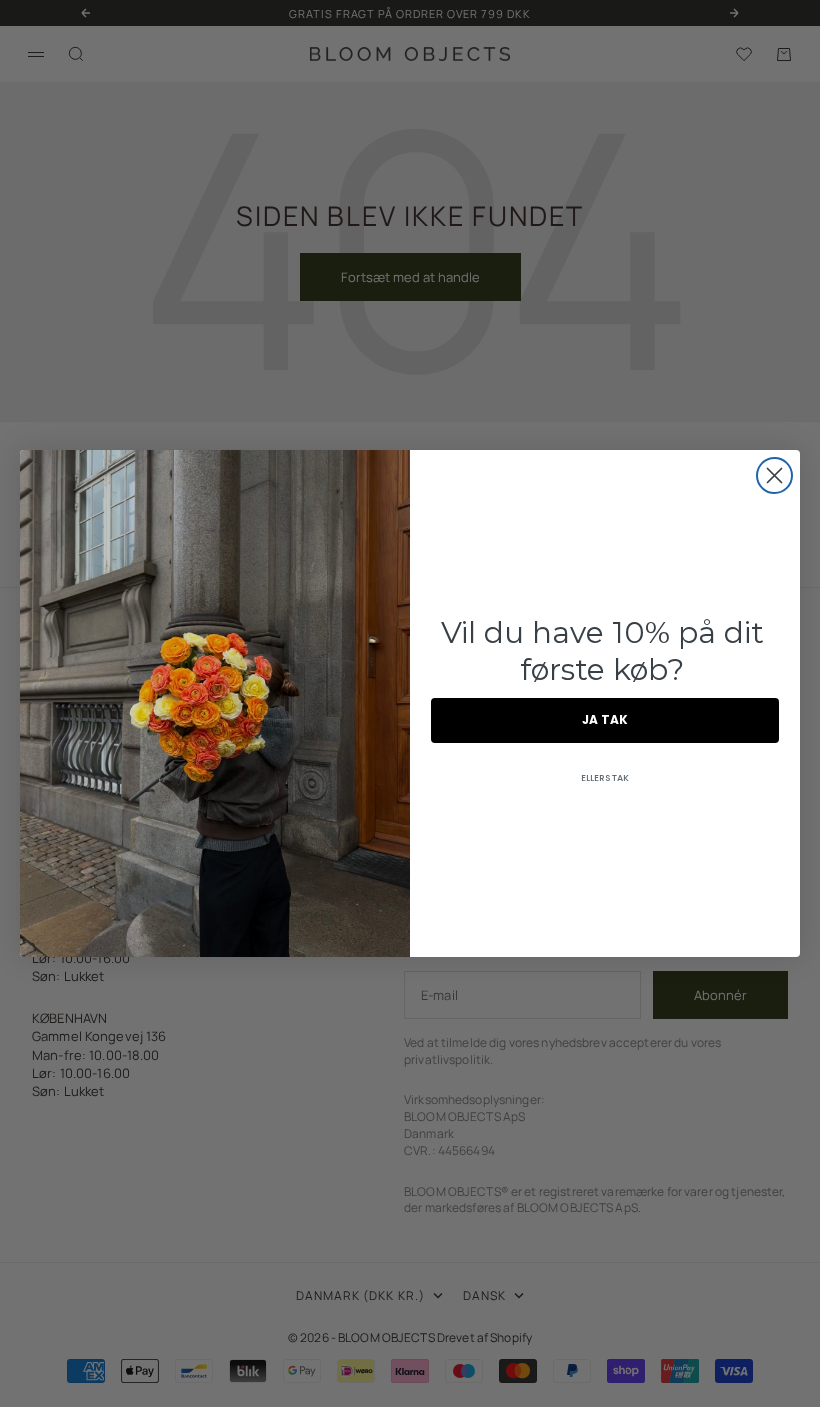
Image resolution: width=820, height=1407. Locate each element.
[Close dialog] (774, 475)
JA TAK (605, 719)
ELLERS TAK (605, 778)
